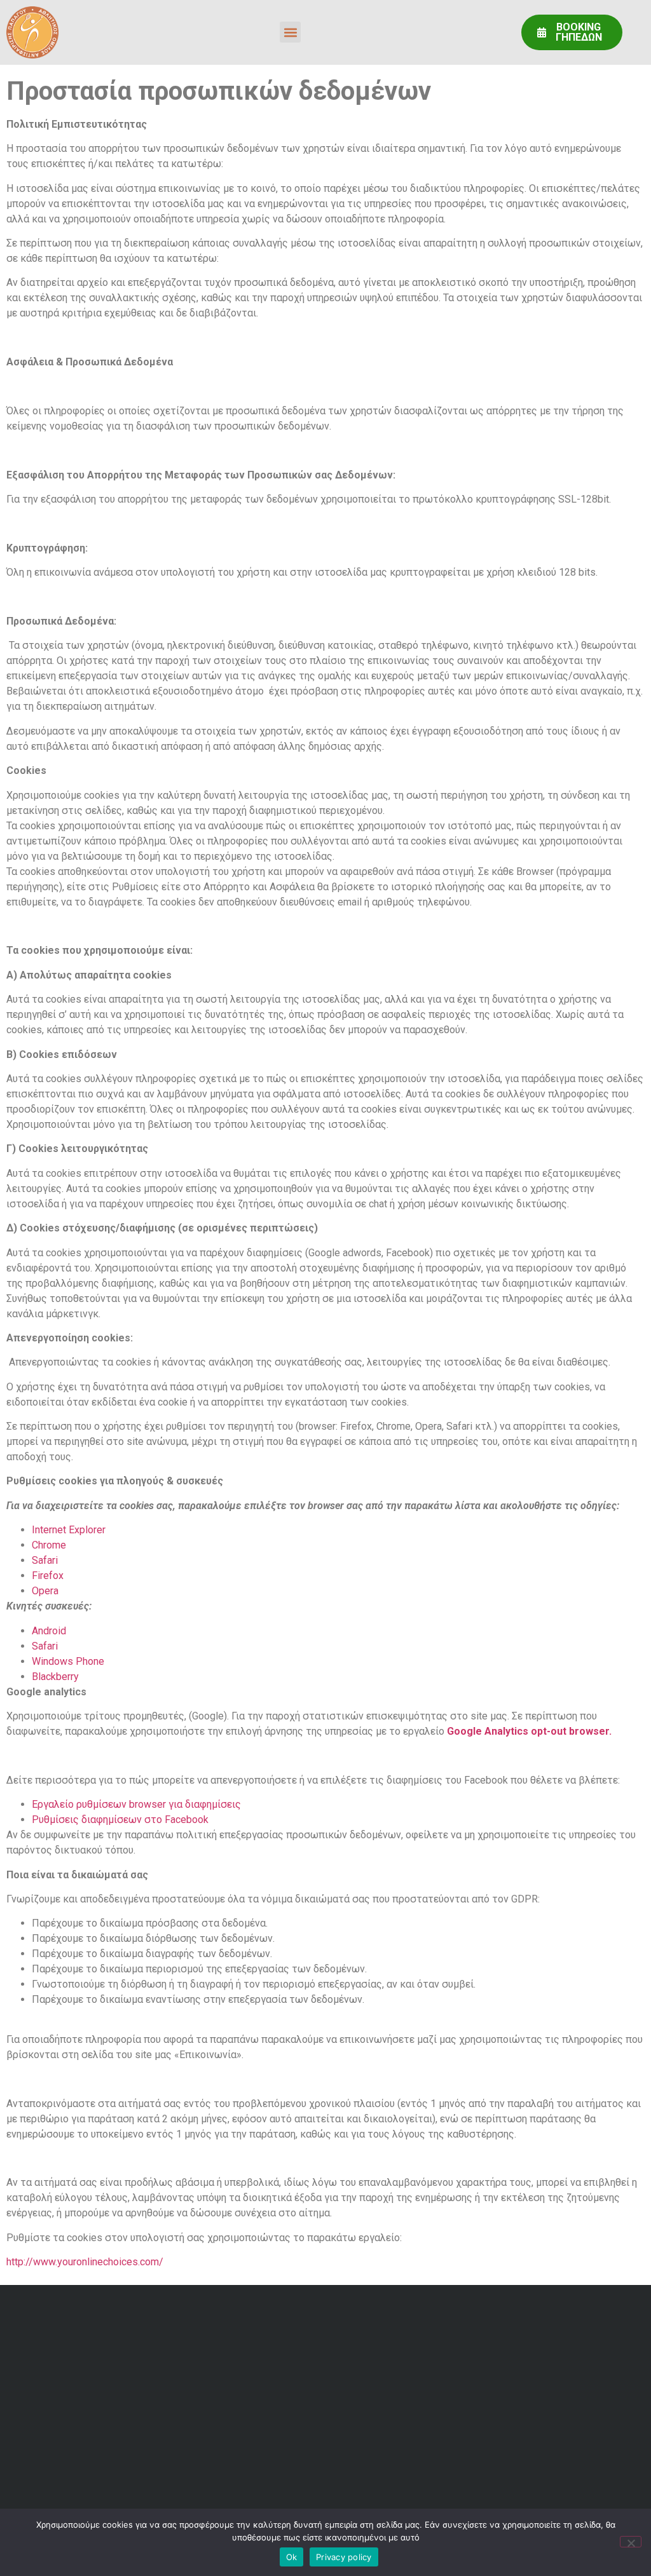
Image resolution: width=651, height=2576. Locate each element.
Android (49, 1631)
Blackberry (55, 1677)
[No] (631, 2542)
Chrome (49, 1545)
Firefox (48, 1576)
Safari (45, 1560)
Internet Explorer (69, 1530)
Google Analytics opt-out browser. (529, 1731)
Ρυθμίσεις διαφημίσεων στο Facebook (120, 1820)
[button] (290, 32)
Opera (45, 1591)
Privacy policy (344, 2557)
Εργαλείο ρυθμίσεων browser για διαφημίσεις (136, 1804)
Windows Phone (68, 1661)
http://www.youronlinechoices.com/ (85, 2262)
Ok (292, 2557)
